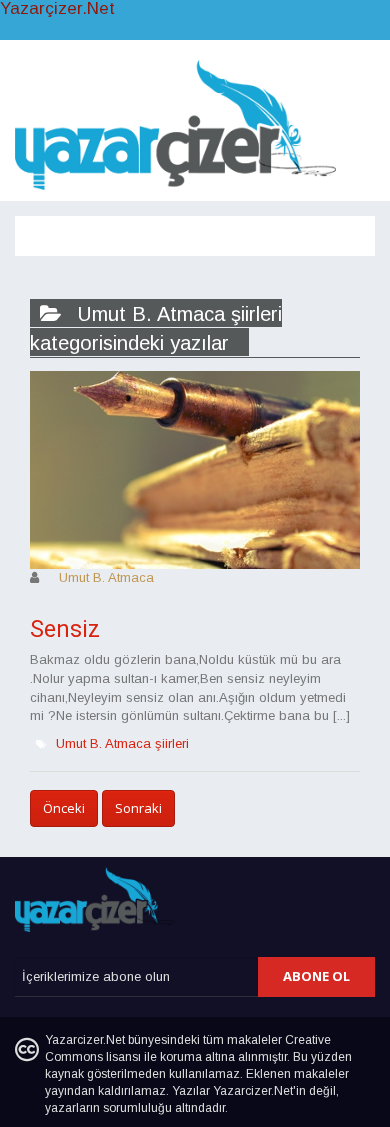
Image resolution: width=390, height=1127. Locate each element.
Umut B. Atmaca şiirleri (122, 743)
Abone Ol (316, 976)
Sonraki (138, 808)
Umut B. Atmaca (106, 577)
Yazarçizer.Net (57, 9)
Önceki (64, 808)
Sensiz (65, 629)
